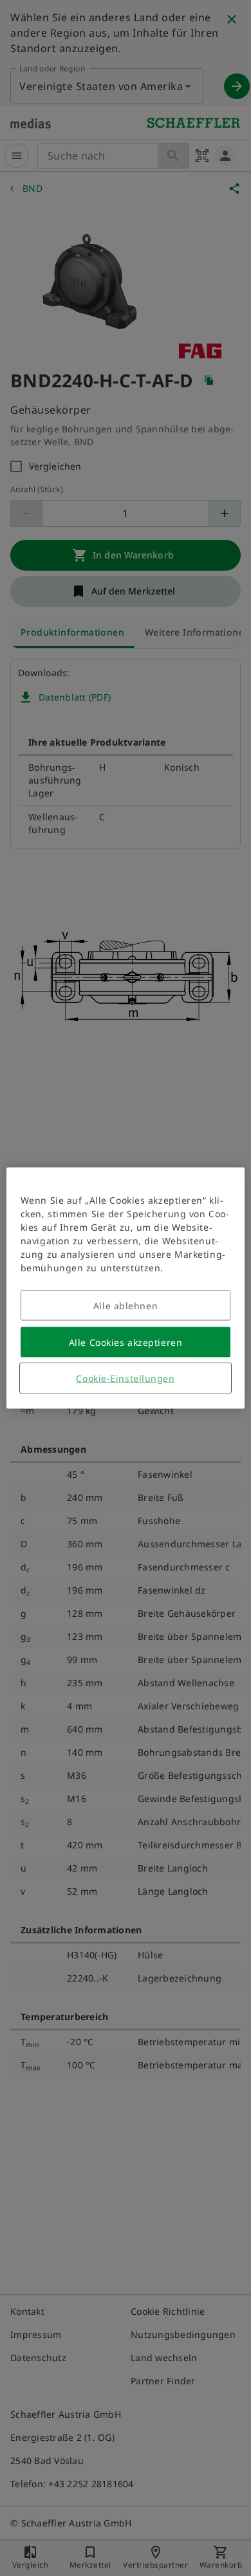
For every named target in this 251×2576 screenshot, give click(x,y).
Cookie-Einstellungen (125, 1378)
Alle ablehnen (126, 1306)
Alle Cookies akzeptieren (126, 1342)
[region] (126, 1288)
